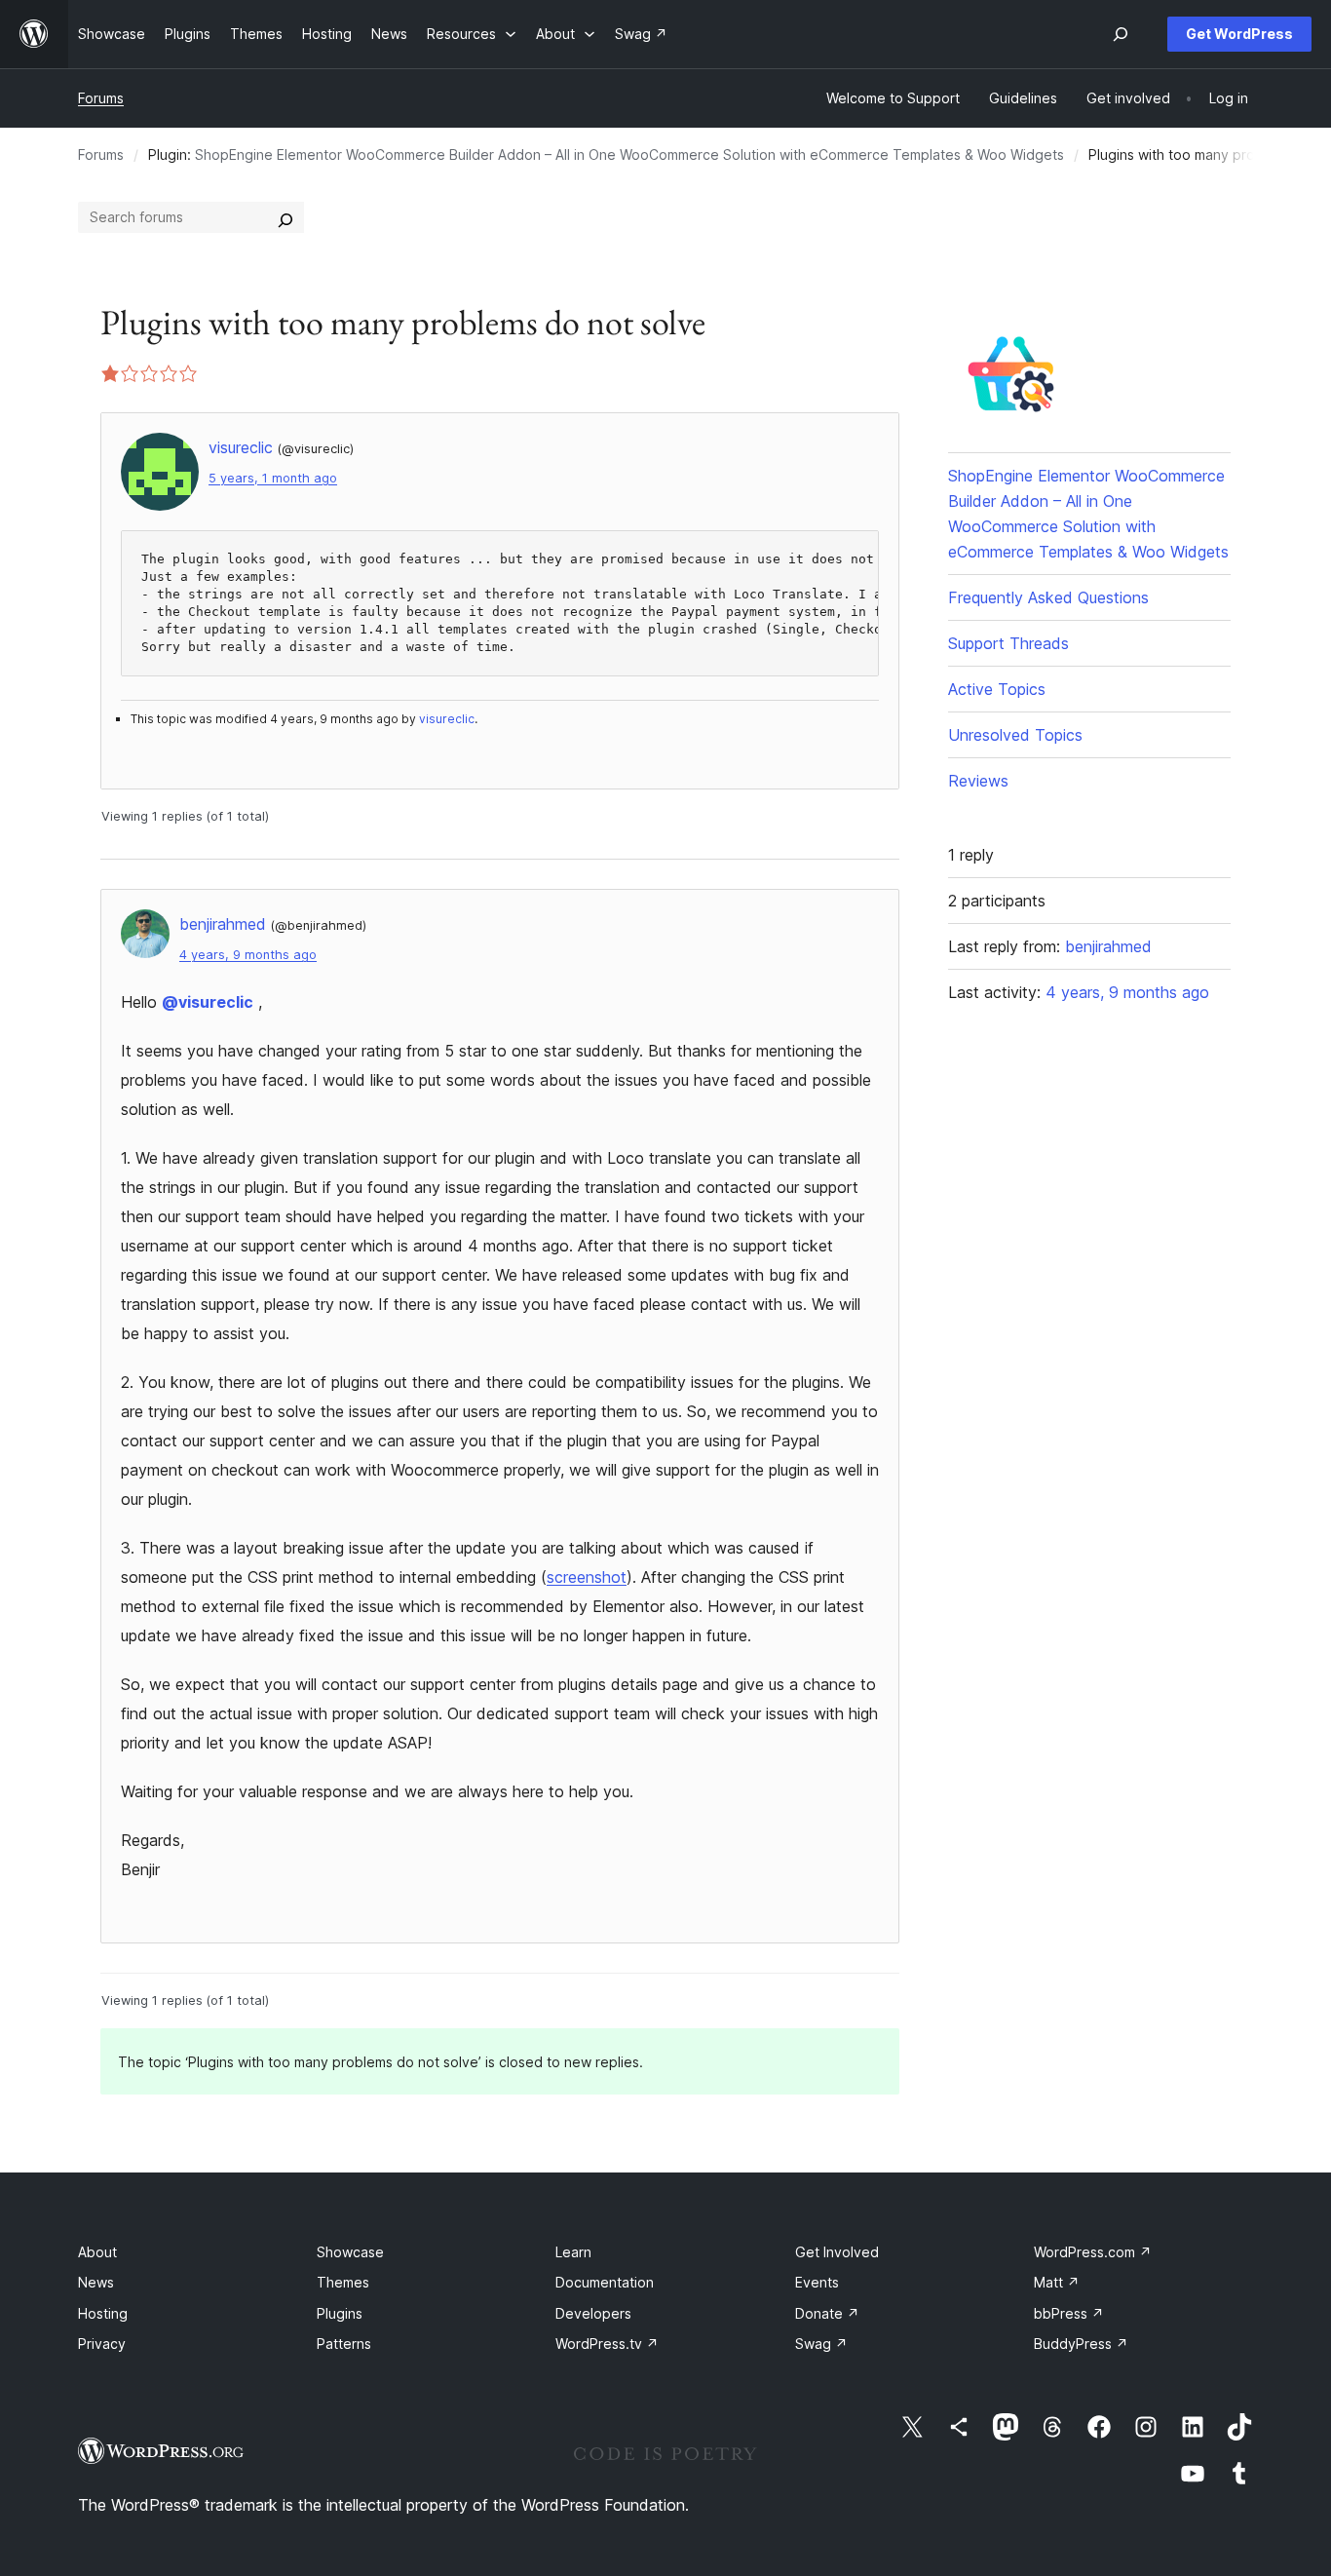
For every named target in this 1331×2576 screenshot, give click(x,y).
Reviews (978, 781)
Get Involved (837, 2252)
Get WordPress (1239, 34)
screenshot (587, 1577)
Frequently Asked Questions (1048, 597)
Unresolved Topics (1015, 735)
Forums (101, 98)
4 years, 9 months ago (248, 955)
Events (817, 2282)
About (97, 2252)
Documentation (605, 2282)
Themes (343, 2282)
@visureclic (208, 1002)
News (96, 2282)
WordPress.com (1093, 2252)
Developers (593, 2313)
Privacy (102, 2344)
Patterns (344, 2344)
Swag (821, 2344)
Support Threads (1008, 643)
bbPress (1069, 2313)
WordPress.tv (607, 2344)
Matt (1057, 2282)
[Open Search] (1121, 34)
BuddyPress (1081, 2344)
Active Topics (997, 689)
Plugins (340, 2313)
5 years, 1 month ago (273, 478)
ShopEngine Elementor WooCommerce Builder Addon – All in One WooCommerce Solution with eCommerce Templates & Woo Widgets (629, 154)
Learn (573, 2252)
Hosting (103, 2313)
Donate (827, 2313)
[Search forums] (285, 217)
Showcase (350, 2252)
